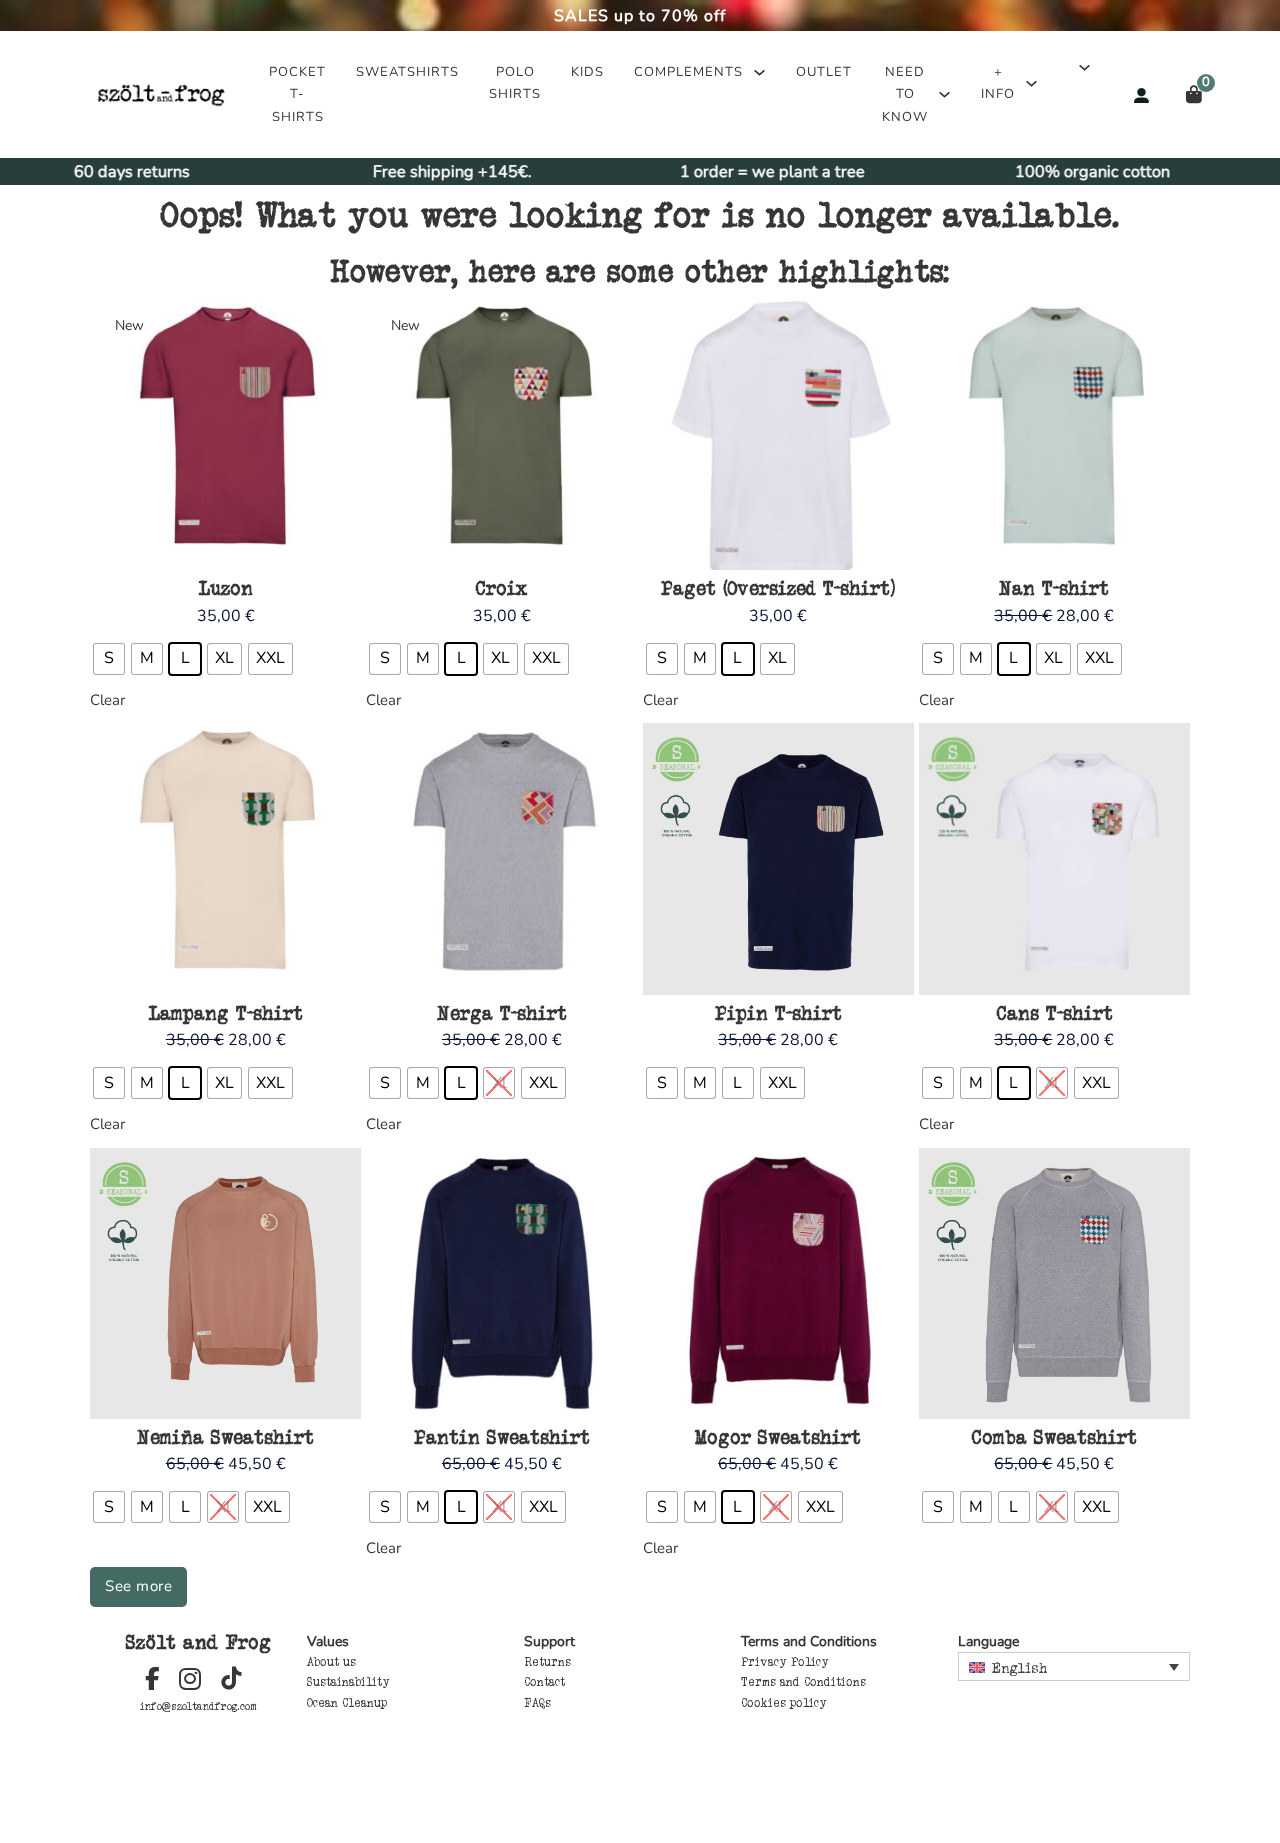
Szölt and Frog (198, 1642)
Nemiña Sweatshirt (225, 1437)
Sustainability (348, 1682)
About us (331, 1662)
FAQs (537, 1703)
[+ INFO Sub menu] (1031, 83)
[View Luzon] (225, 433)
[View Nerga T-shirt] (501, 858)
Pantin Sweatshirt (502, 1437)
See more (138, 1586)
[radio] (109, 659)
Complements (688, 72)
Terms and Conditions (803, 1682)
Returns (547, 1662)
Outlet (824, 72)
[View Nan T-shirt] (1054, 433)
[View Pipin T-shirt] (778, 858)
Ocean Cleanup (347, 1703)
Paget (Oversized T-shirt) (778, 588)
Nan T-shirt (1054, 588)
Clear (107, 700)
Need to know (905, 94)
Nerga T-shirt (502, 1013)
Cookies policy (784, 1703)
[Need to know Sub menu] (944, 94)
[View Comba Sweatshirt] (1054, 1282)
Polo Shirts (515, 83)
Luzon (225, 588)
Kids (587, 72)
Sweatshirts (407, 72)
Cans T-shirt (1054, 1013)
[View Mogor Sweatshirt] (778, 1282)
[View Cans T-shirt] (1054, 858)
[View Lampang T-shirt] (225, 858)
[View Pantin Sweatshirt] (501, 1282)
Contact (544, 1682)
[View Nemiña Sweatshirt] (225, 1282)
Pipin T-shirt (778, 1013)
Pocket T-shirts (297, 94)
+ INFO (998, 83)
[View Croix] (501, 433)
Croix (501, 588)
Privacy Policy (785, 1662)
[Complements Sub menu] (759, 72)
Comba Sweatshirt (1054, 1437)
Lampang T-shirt (225, 1013)
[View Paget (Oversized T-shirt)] (778, 433)
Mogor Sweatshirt (778, 1437)
